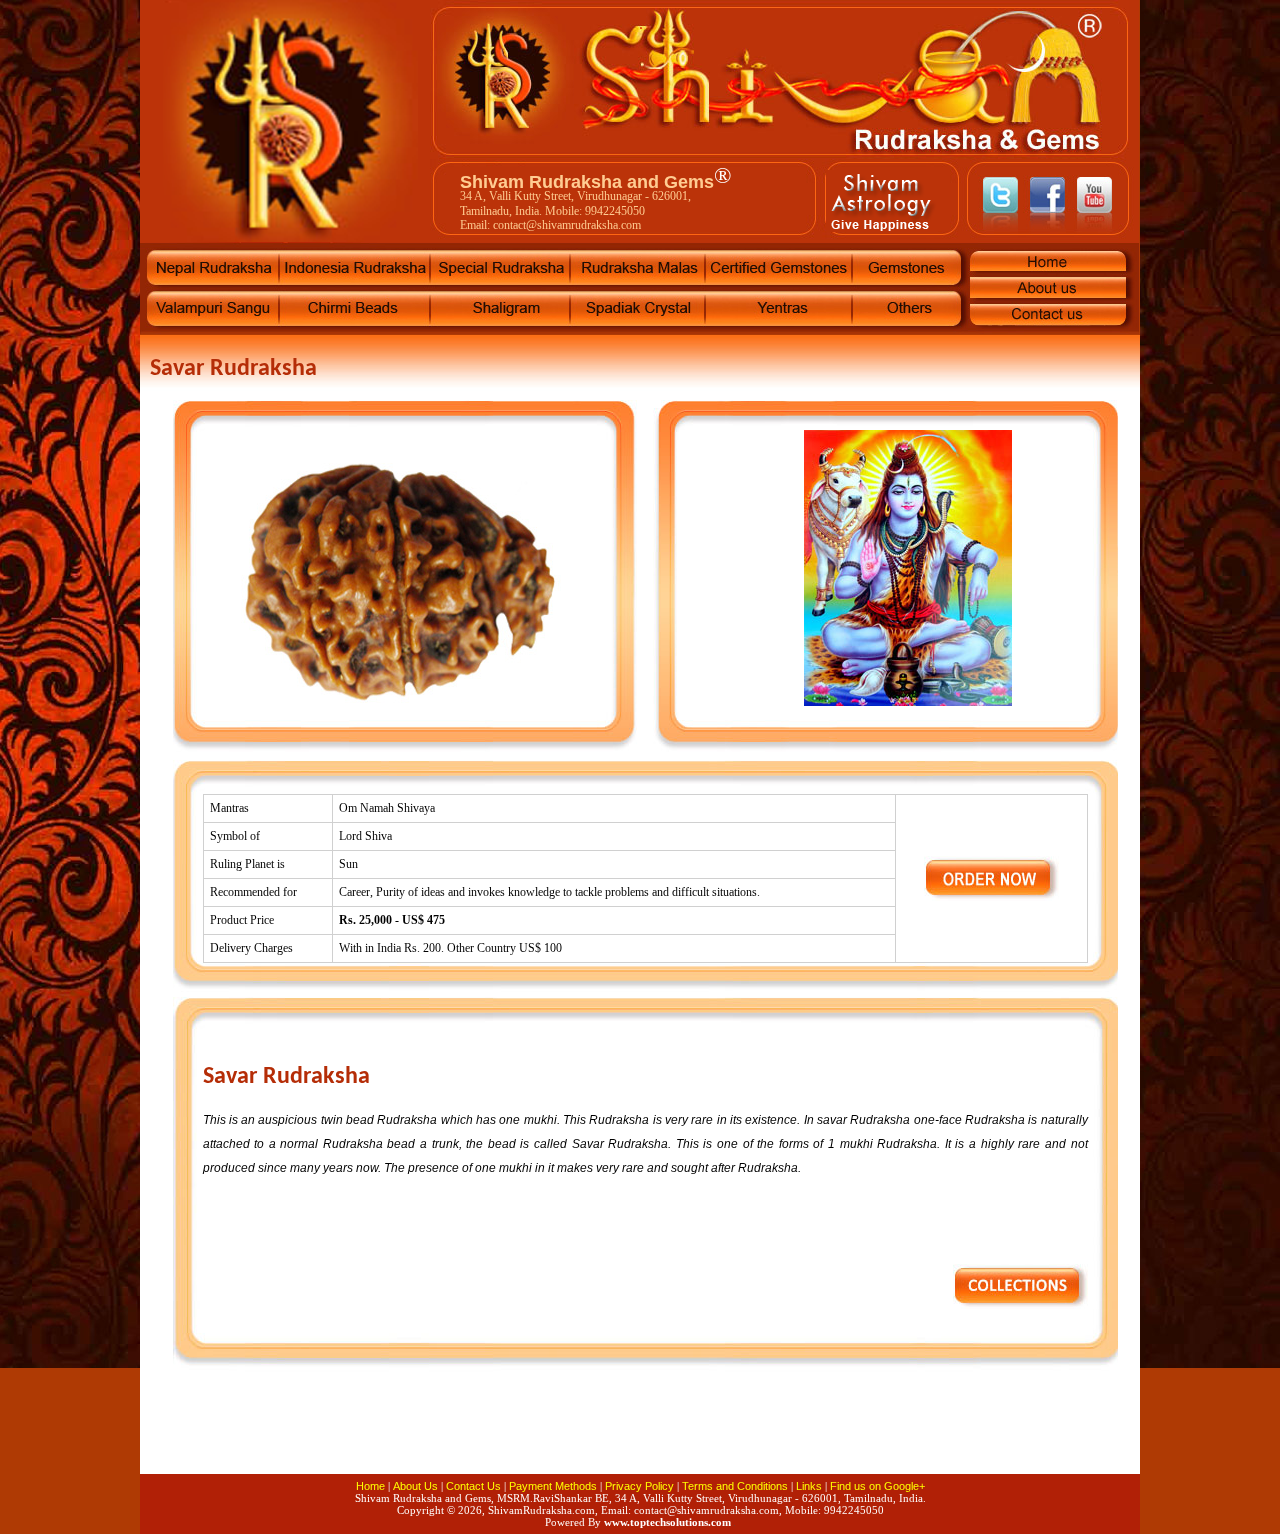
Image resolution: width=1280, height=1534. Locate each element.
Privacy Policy (639, 1486)
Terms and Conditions (735, 1486)
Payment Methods (553, 1486)
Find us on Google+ (877, 1486)
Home (370, 1486)
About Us (415, 1486)
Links (809, 1486)
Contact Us (473, 1486)
